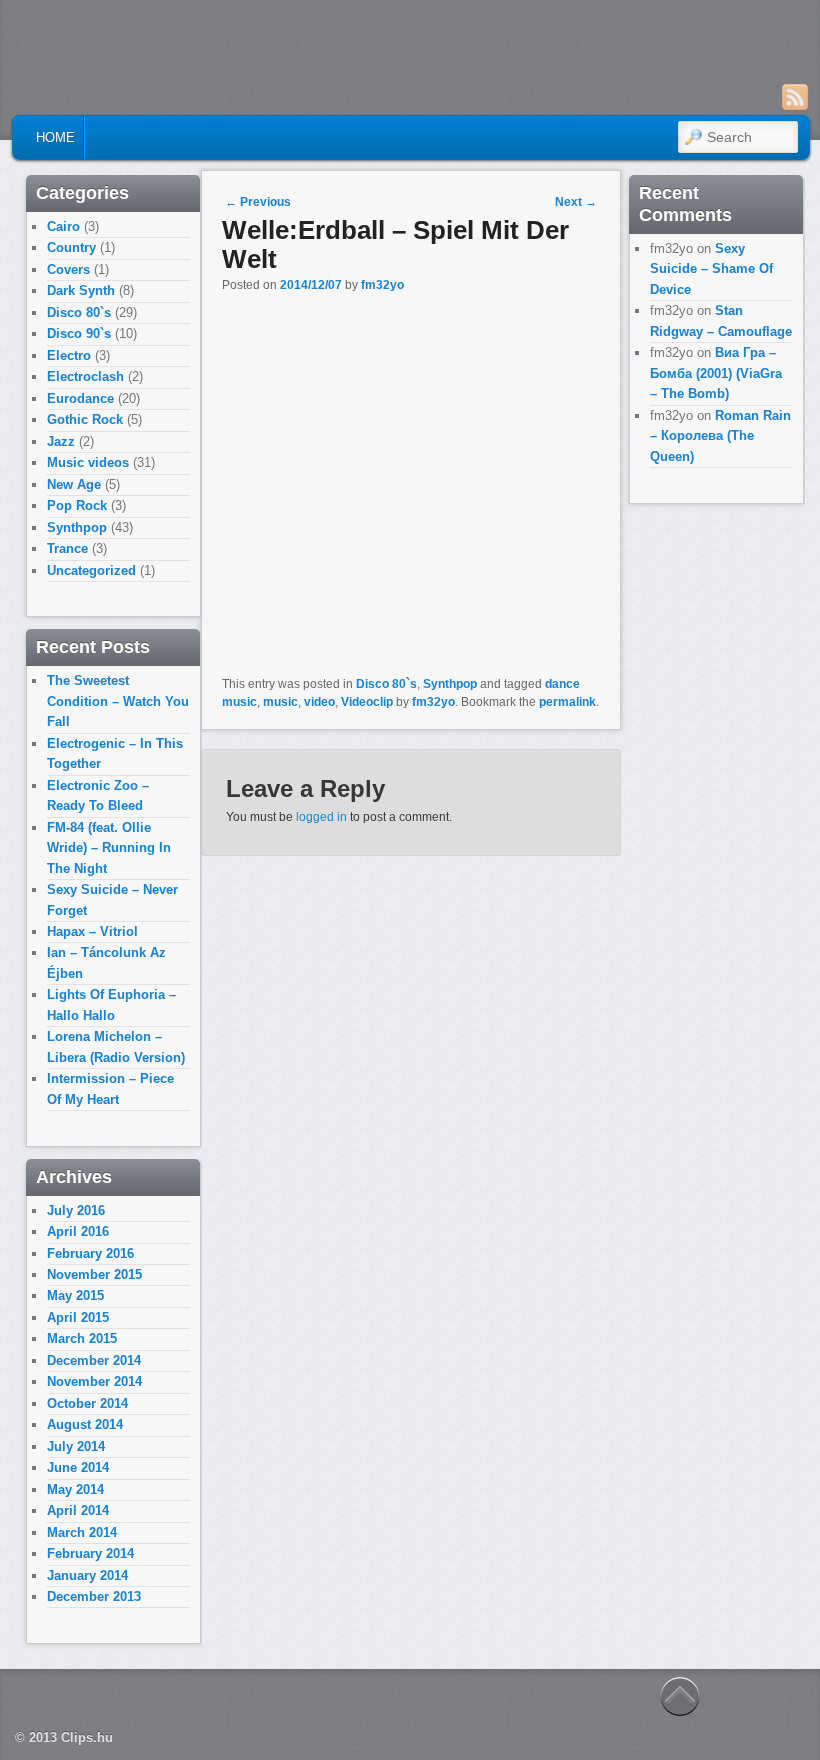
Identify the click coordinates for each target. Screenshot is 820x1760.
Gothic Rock (85, 419)
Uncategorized (91, 570)
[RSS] (795, 97)
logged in (321, 817)
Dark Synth (81, 290)
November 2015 (94, 1274)
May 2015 (75, 1295)
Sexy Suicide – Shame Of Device (711, 269)
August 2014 (85, 1424)
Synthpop (450, 684)
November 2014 (94, 1381)
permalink (567, 702)
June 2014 (78, 1467)
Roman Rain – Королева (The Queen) (720, 436)
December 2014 (94, 1360)
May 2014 (75, 1489)
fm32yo (382, 285)
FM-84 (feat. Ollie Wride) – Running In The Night (109, 848)
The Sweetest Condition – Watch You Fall (118, 701)
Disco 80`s (386, 684)
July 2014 (76, 1446)
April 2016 (78, 1231)
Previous (258, 202)
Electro (69, 355)
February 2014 (90, 1553)
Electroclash (85, 376)
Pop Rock (77, 505)
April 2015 (78, 1317)
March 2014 (82, 1532)
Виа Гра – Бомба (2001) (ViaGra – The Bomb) (716, 373)
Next (576, 202)
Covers (68, 269)
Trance (67, 548)
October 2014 (87, 1403)
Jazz (61, 441)
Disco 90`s (79, 333)
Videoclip (367, 702)
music (280, 702)
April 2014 (78, 1510)
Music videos (88, 462)
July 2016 (76, 1210)
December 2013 (94, 1596)
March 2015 (82, 1338)
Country (71, 247)
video (319, 702)
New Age (74, 484)
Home (55, 137)
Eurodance (80, 398)
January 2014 (87, 1575)
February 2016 (90, 1253)
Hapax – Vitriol (92, 931)
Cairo (63, 226)
